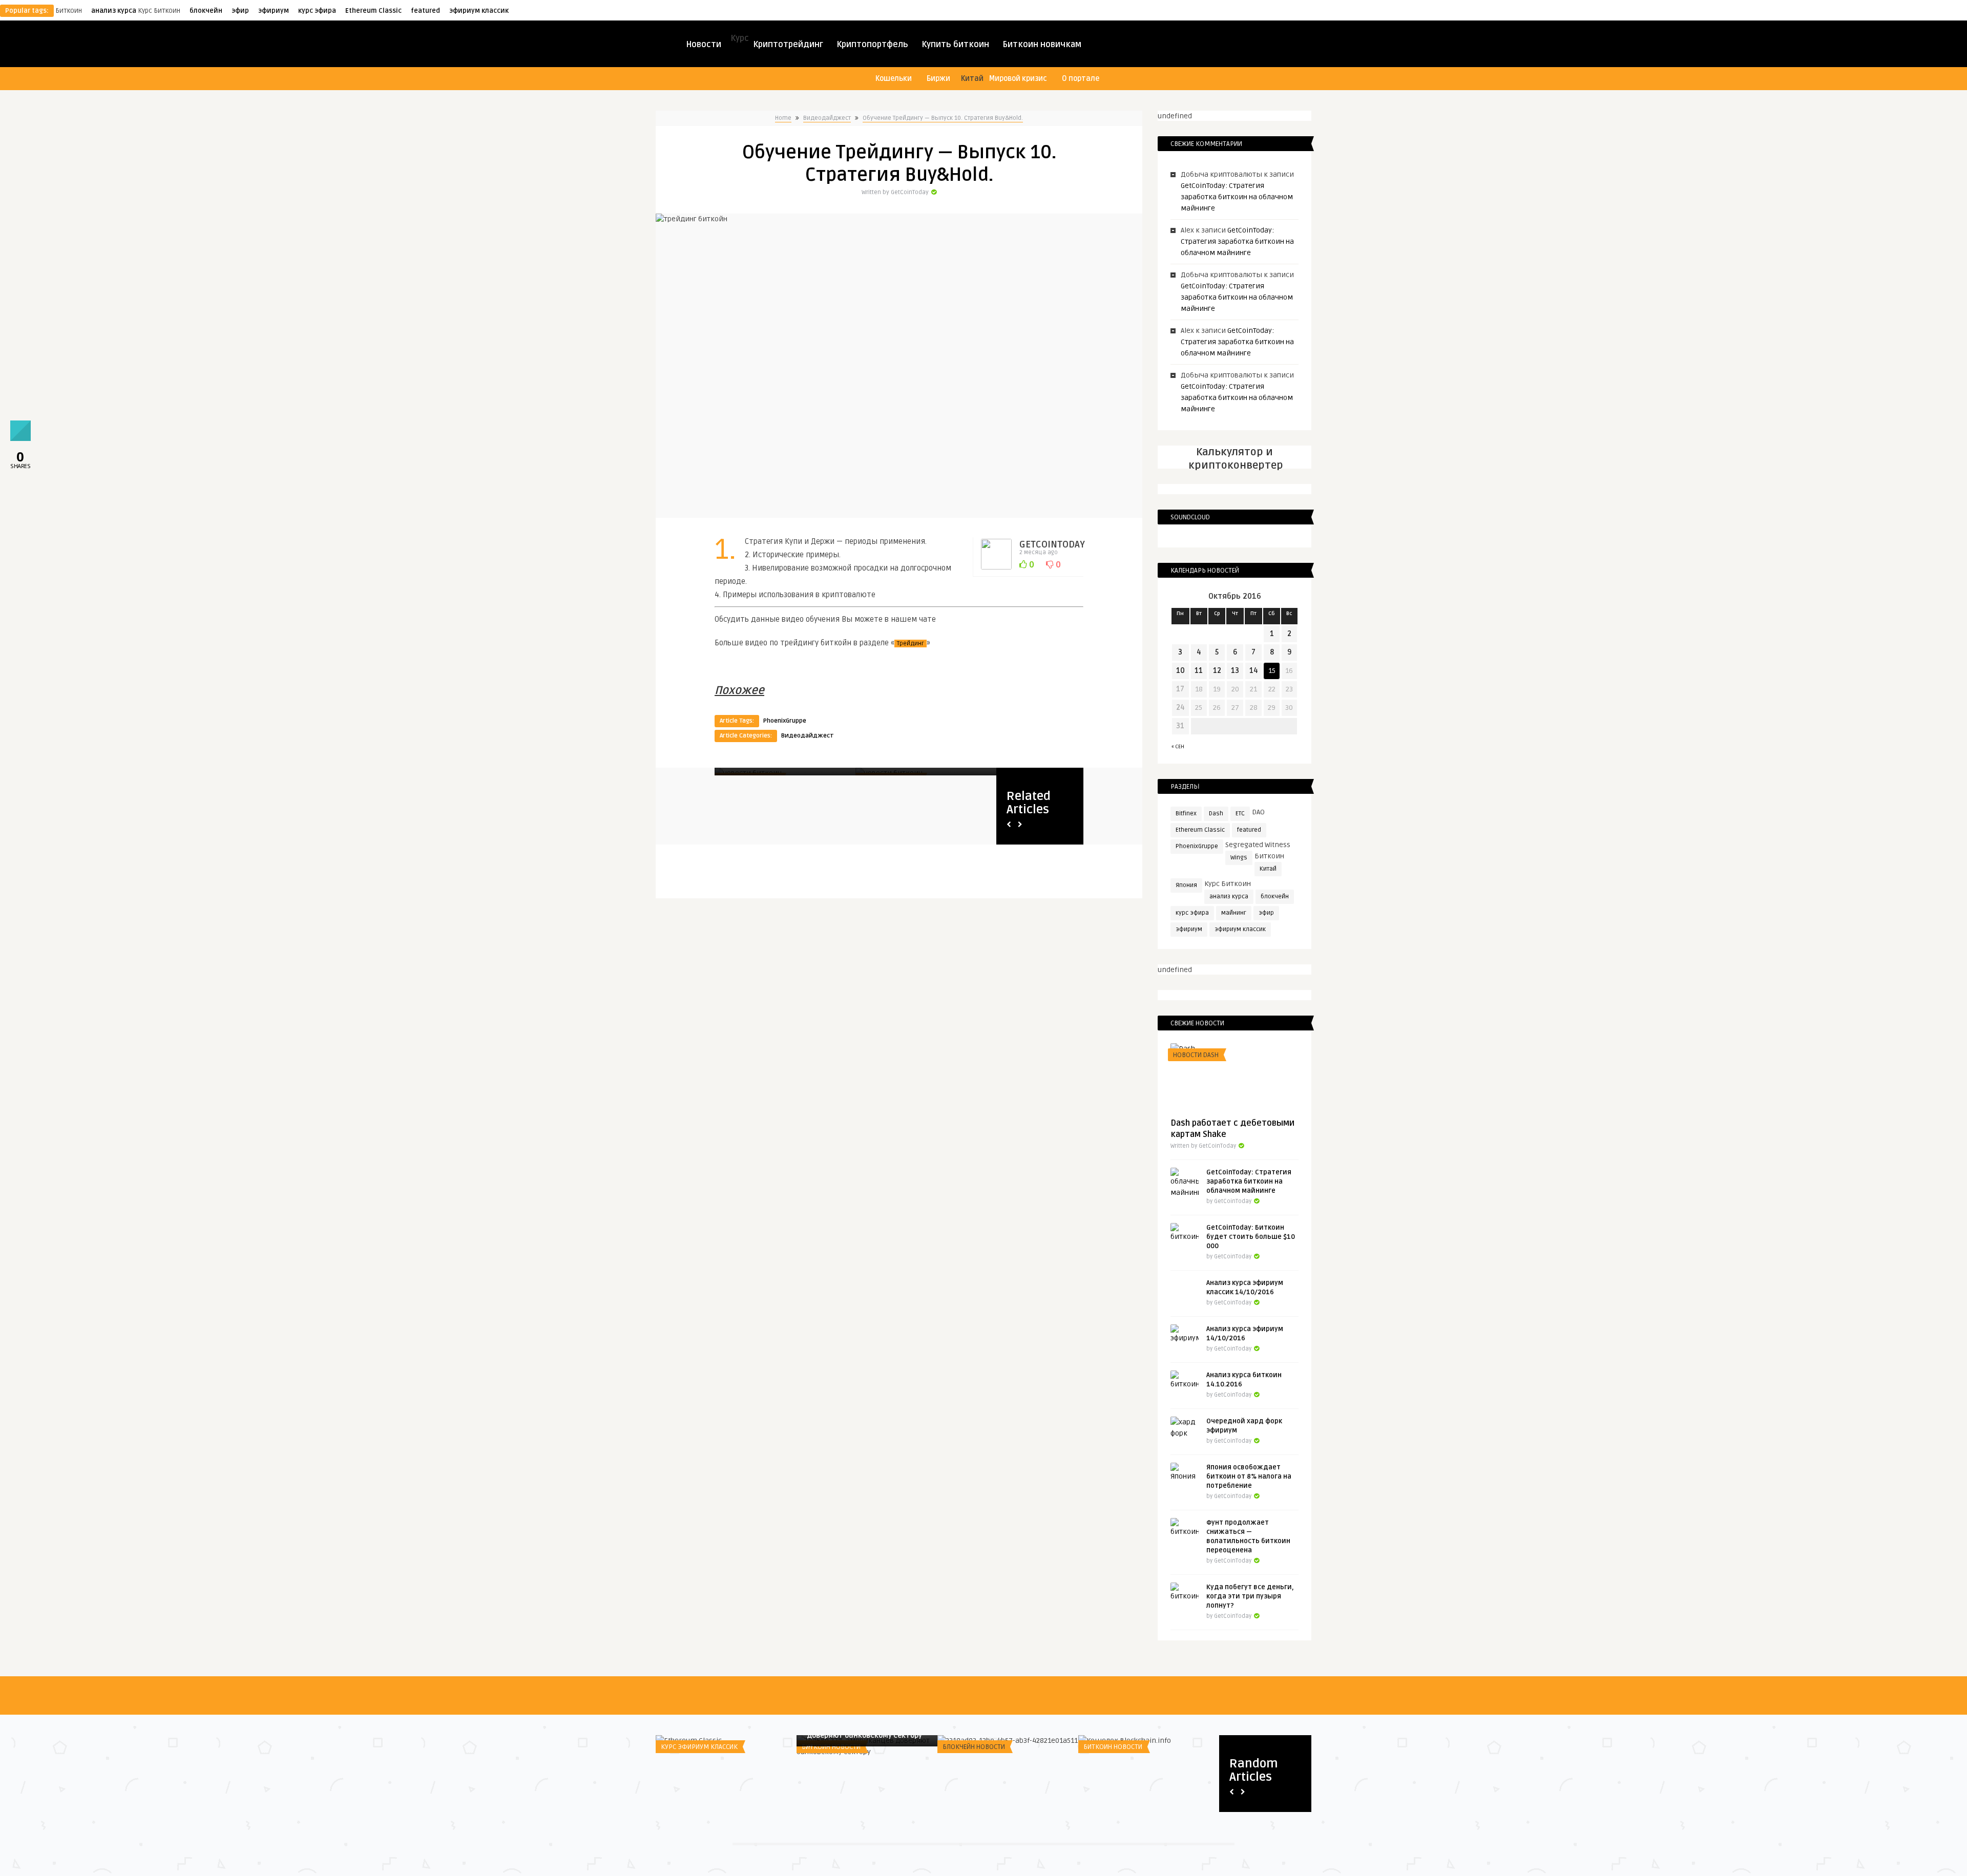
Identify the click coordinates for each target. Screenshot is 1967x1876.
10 (1180, 671)
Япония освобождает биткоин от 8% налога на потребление (1249, 1477)
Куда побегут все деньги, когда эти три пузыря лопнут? (1250, 1596)
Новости (704, 45)
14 (1254, 671)
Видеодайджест (827, 118)
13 (1235, 671)
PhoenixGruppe (785, 721)
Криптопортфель (872, 45)
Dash (1216, 814)
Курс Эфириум (1107, 1747)
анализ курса (114, 11)
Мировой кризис (1018, 79)
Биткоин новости (831, 1747)
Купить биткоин (955, 45)
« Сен (1178, 747)
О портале (1081, 79)
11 (1199, 671)
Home (783, 118)
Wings (1239, 858)
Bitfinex (1186, 814)
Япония (1186, 885)
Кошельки (894, 79)
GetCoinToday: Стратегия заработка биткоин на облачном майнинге (1237, 197)
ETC (1240, 814)
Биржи (938, 79)
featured (425, 11)
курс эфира (317, 11)
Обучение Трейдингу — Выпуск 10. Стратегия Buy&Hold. (943, 118)
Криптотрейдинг (788, 45)
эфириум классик (479, 11)
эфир (240, 11)
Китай (1268, 869)
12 (1217, 671)
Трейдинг (911, 644)
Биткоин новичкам (1042, 45)
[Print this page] (20, 438)
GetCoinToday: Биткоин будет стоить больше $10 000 (1251, 1237)
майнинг (1234, 913)
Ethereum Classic (373, 11)
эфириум (274, 11)
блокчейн (206, 11)
